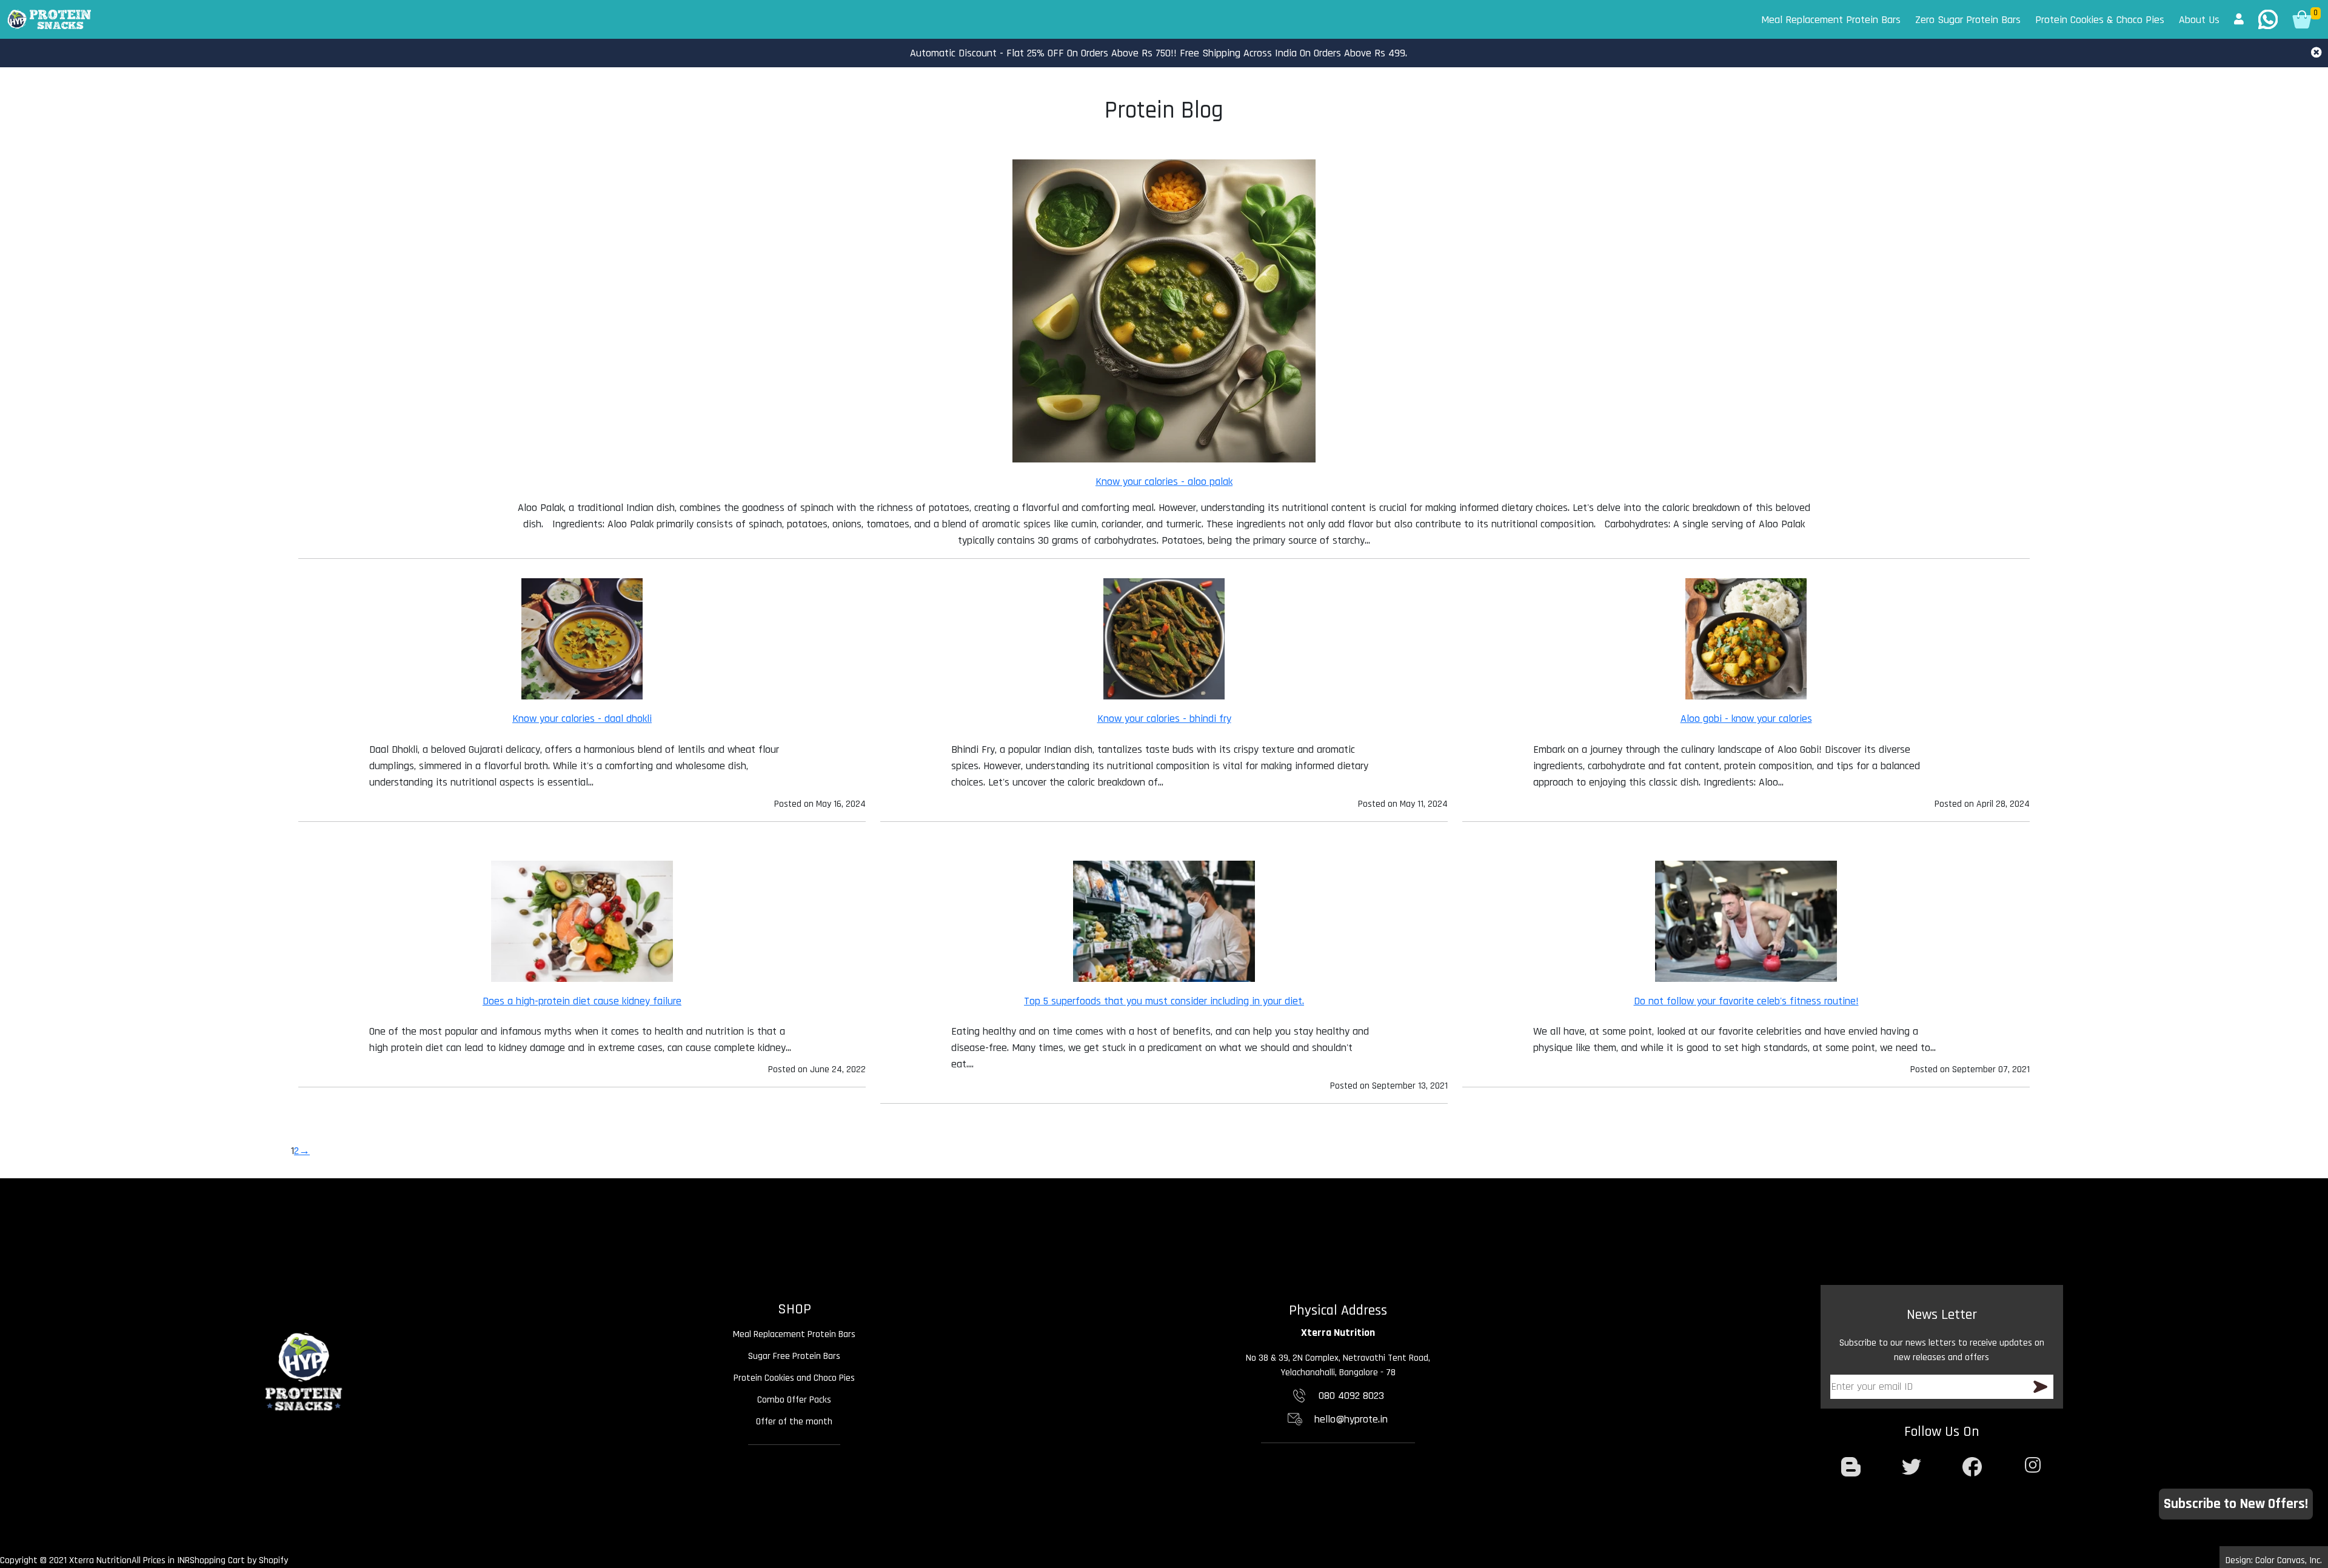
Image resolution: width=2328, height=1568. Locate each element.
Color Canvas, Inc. (2289, 1560)
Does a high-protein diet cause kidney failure (582, 1001)
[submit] (2040, 1387)
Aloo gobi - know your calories (1746, 719)
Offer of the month (794, 1422)
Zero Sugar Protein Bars (1968, 20)
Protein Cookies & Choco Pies (2100, 20)
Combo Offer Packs (794, 1400)
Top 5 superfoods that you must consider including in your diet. (1164, 1001)
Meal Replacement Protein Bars (1831, 20)
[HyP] (49, 19)
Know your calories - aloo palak (1164, 482)
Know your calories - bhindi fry (1164, 719)
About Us (2199, 20)
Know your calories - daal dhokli (582, 719)
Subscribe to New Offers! (2236, 1504)
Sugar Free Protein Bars (794, 1356)
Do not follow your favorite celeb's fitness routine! (1746, 1001)
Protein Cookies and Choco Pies (794, 1378)
